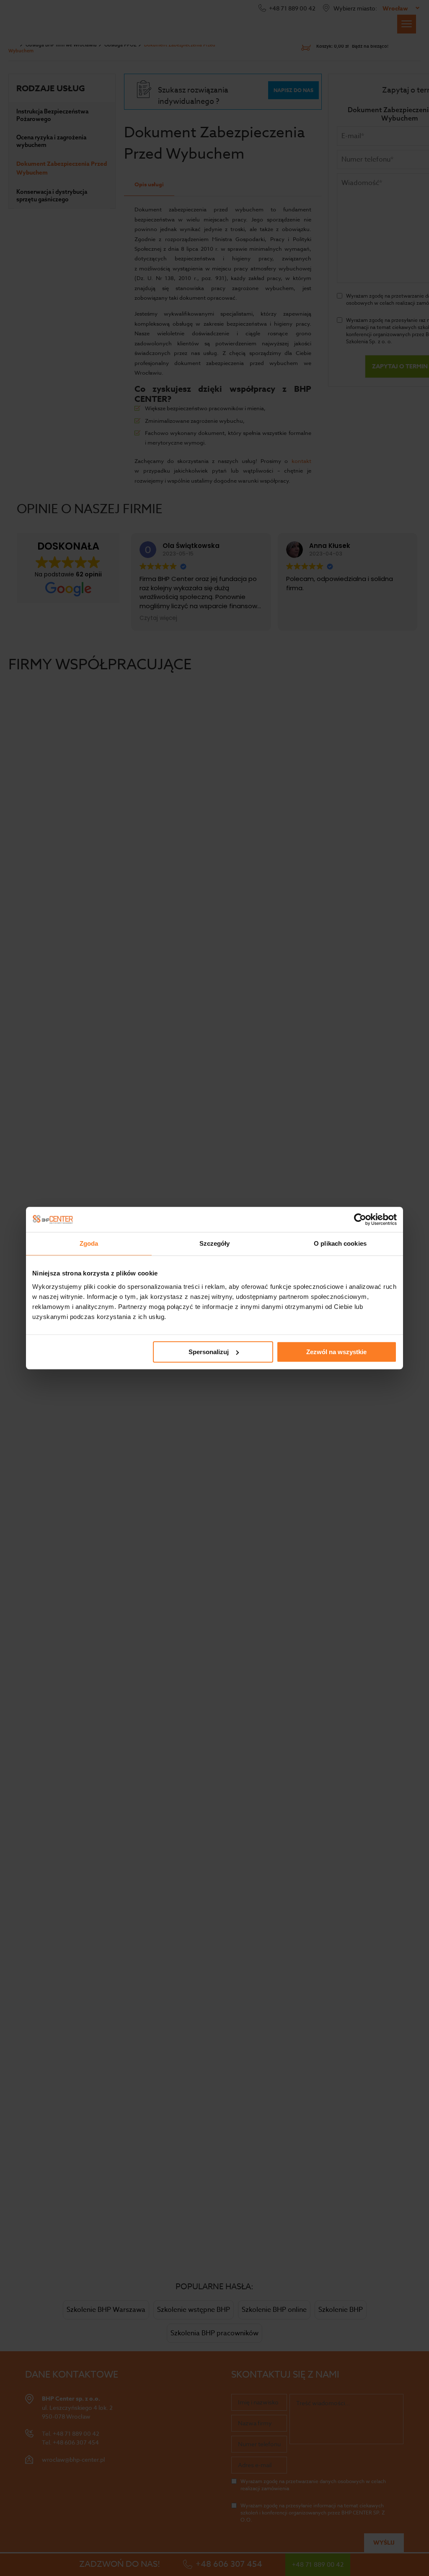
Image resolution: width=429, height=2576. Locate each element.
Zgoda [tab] (89, 1243)
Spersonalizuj (209, 1352)
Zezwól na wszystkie (336, 1352)
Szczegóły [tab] (215, 1243)
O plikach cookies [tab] (340, 1243)
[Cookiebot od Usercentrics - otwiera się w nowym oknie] (360, 1219)
